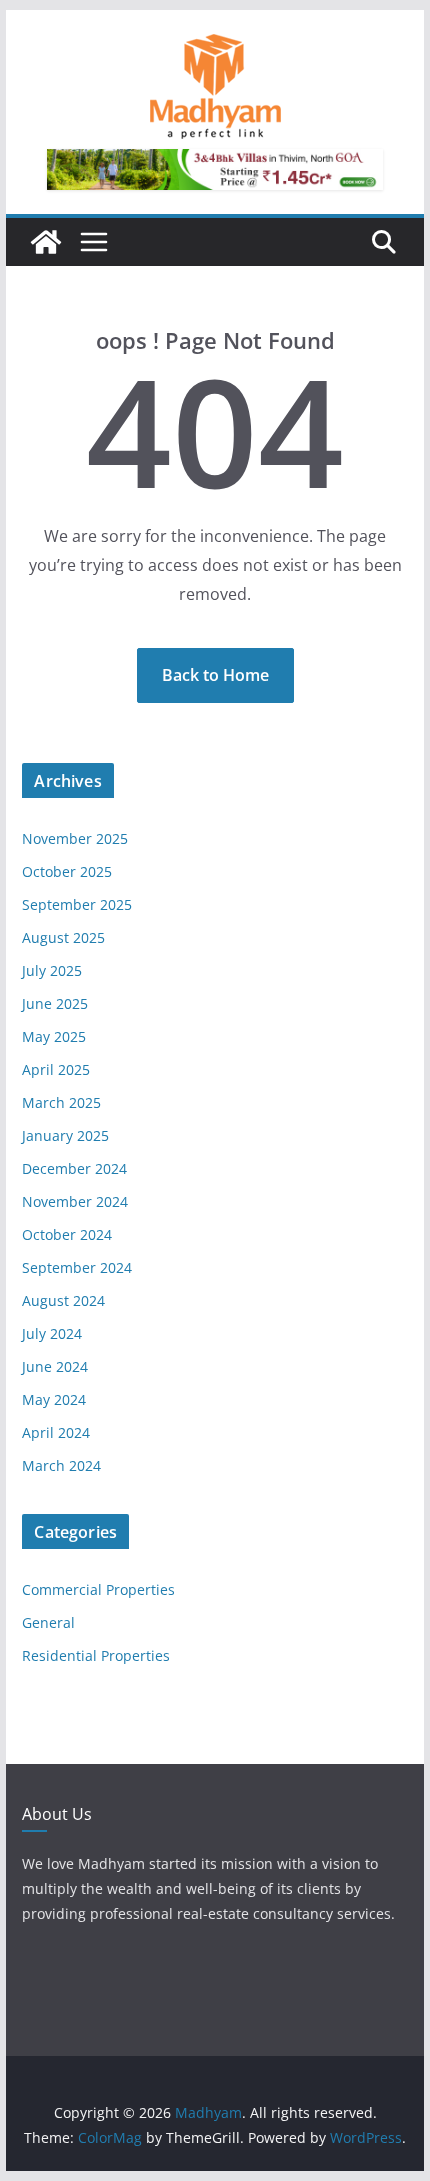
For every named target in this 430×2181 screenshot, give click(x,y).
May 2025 (54, 1036)
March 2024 (61, 1465)
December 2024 (74, 1168)
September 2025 (77, 904)
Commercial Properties (98, 1589)
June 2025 (55, 1003)
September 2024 (77, 1267)
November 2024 (75, 1201)
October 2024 (67, 1234)
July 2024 (52, 1333)
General (48, 1622)
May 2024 (54, 1399)
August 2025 (63, 937)
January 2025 (65, 1135)
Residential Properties (96, 1655)
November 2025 (75, 838)
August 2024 (63, 1300)
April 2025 (56, 1069)
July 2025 (52, 970)
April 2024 (56, 1432)
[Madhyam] (46, 242)
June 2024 (55, 1366)
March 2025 (61, 1102)
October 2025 (67, 871)
